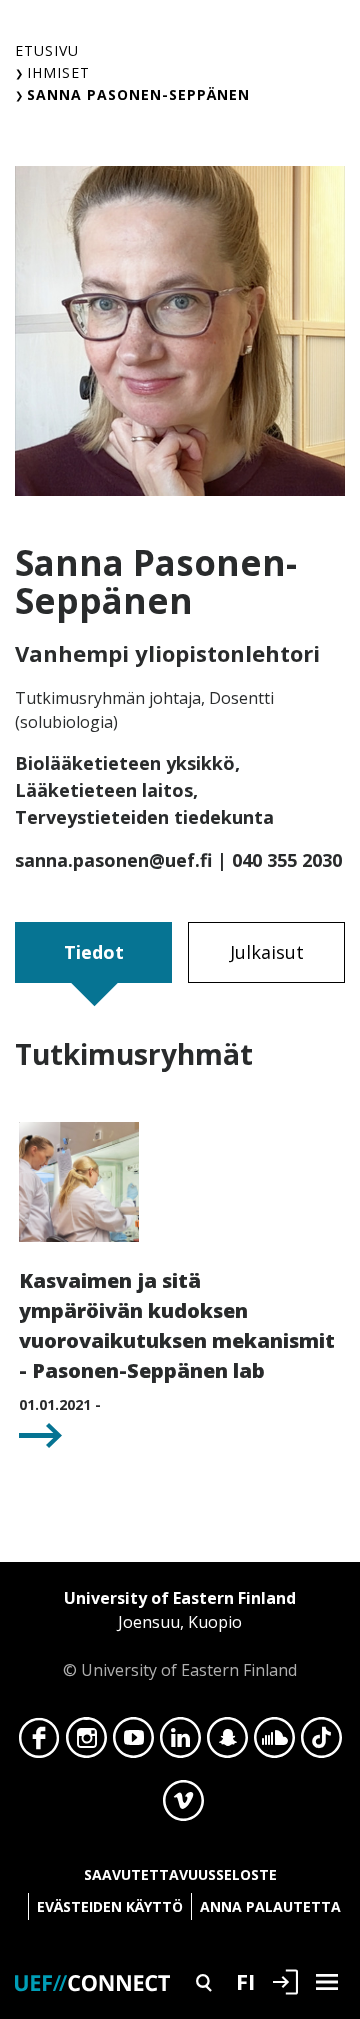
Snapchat (227, 1743)
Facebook (39, 1743)
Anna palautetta (270, 1906)
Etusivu (47, 50)
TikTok (321, 1743)
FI (245, 1981)
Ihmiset (58, 72)
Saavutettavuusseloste (180, 1874)
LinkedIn (180, 1743)
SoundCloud (274, 1743)
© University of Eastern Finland (180, 1634)
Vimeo (183, 1806)
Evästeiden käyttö (110, 1906)
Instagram (86, 1743)
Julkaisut (267, 952)
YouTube (133, 1743)
